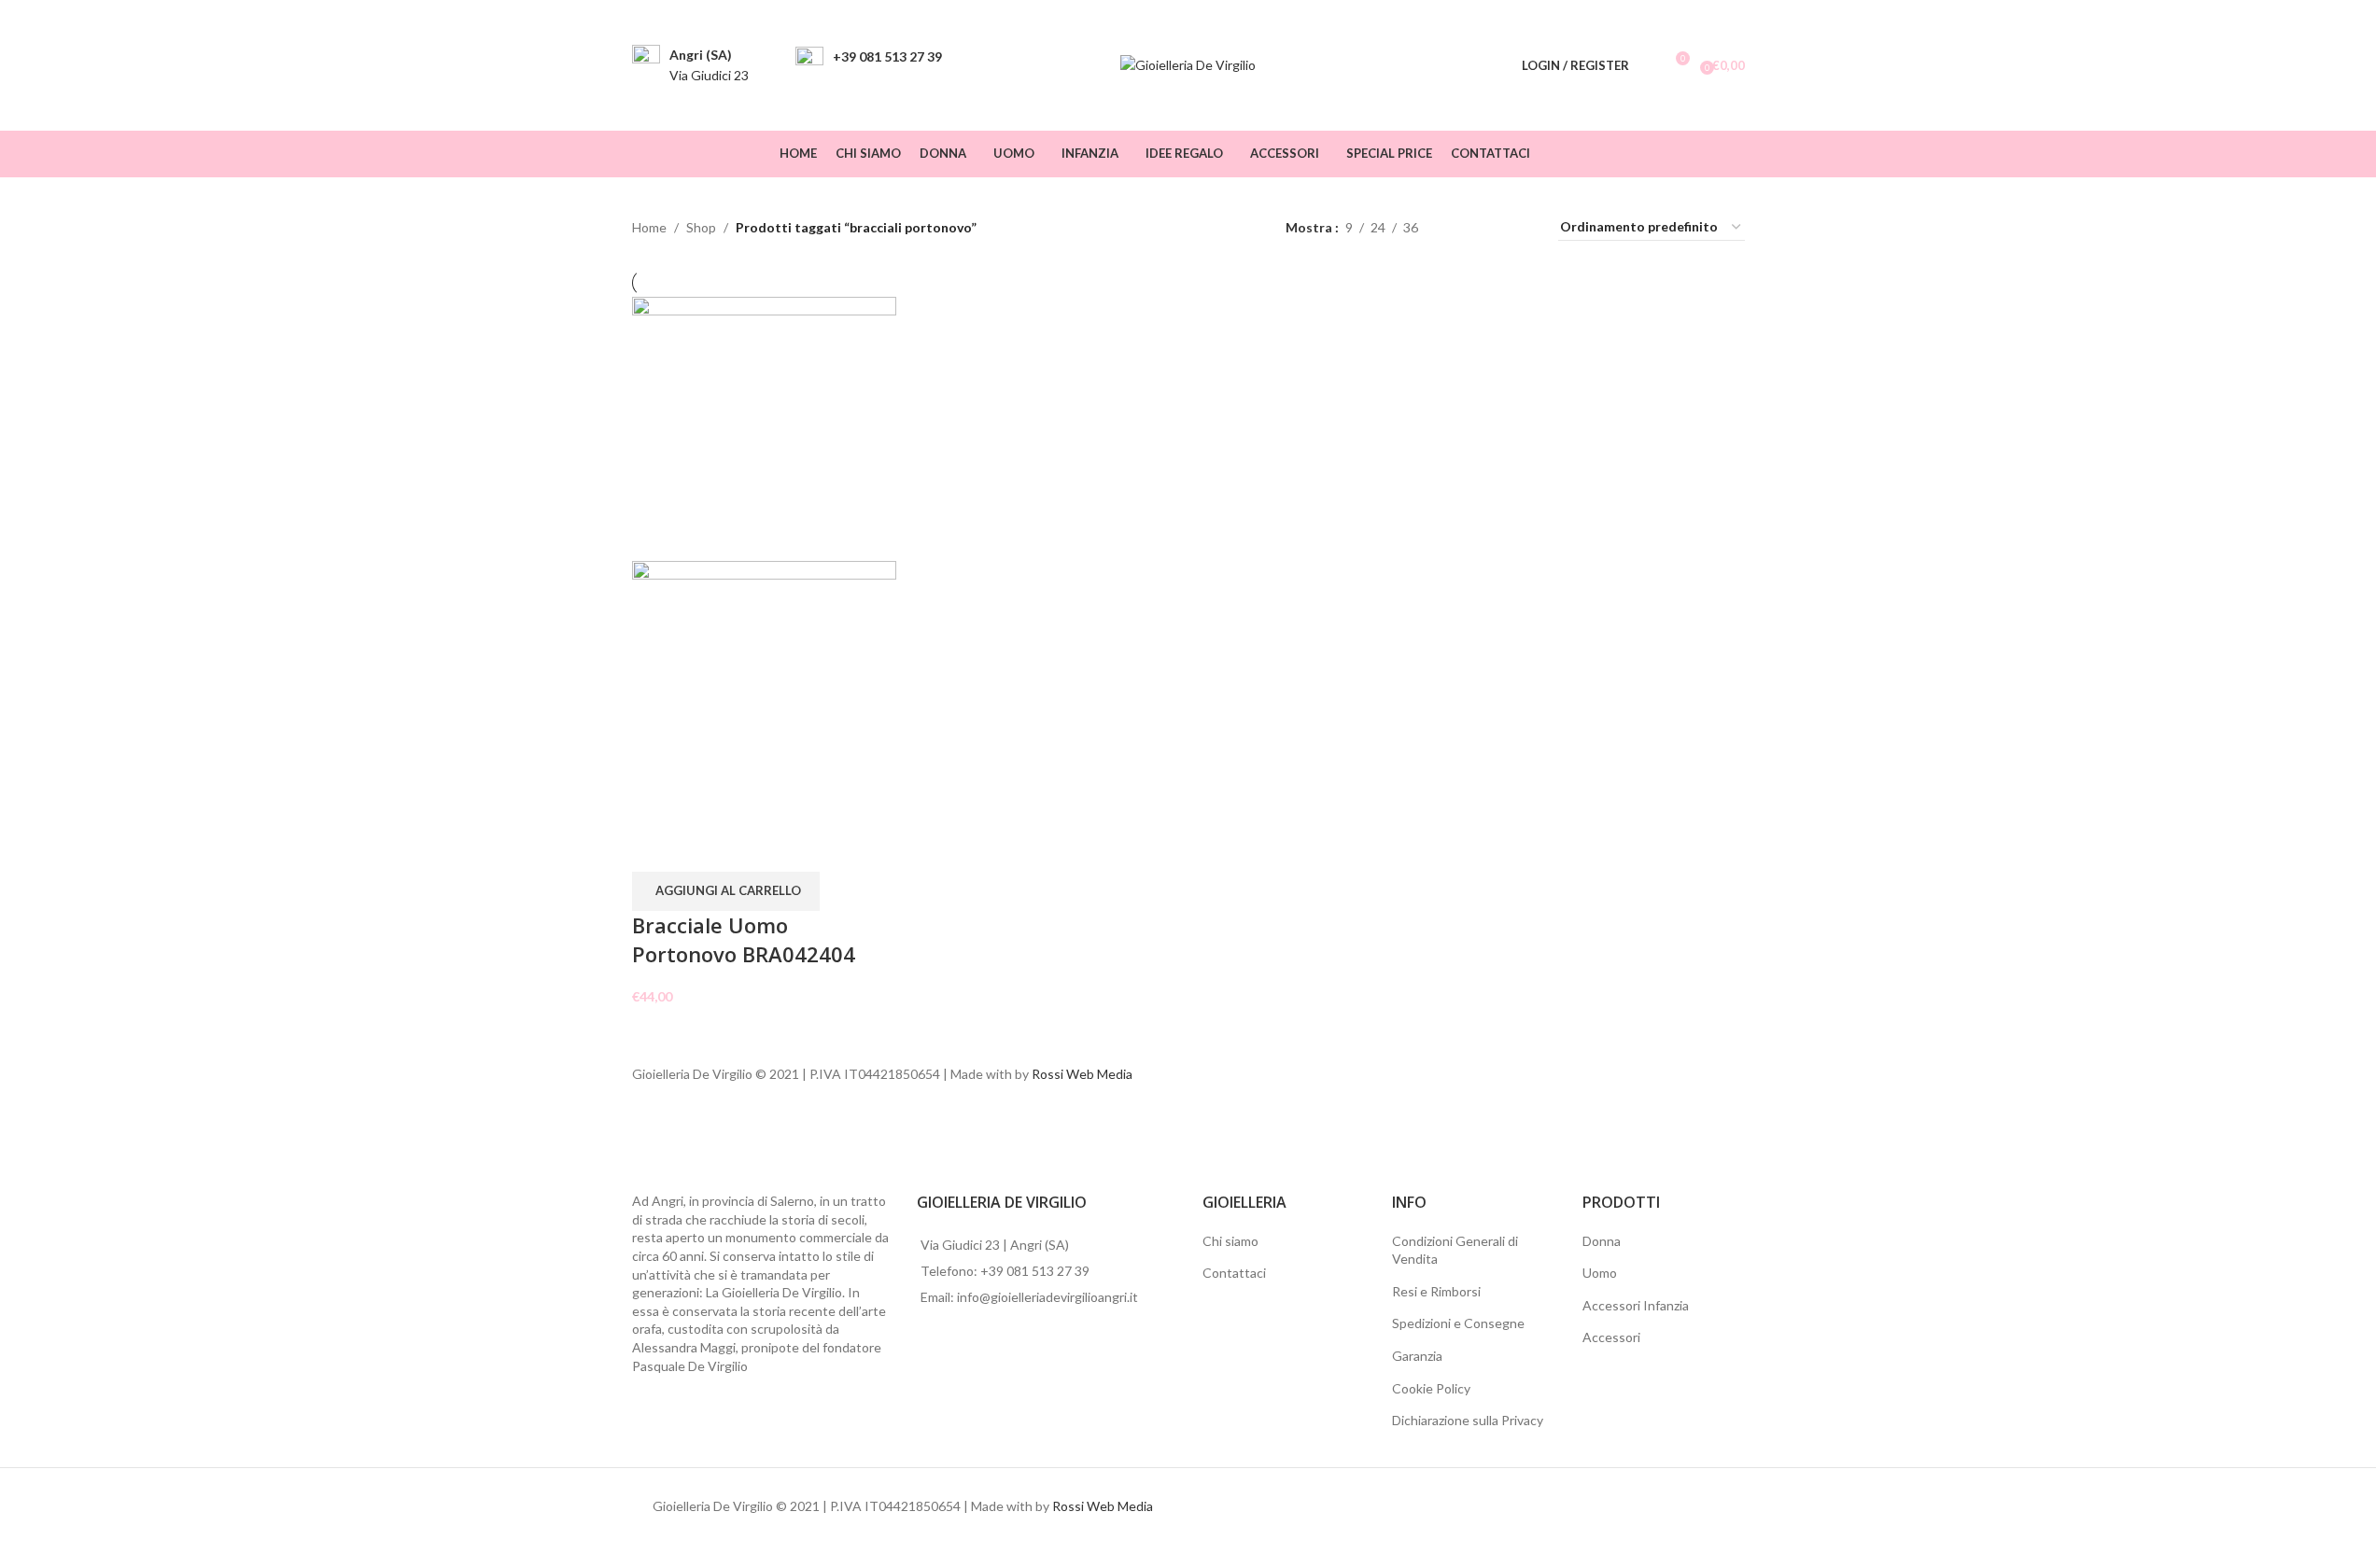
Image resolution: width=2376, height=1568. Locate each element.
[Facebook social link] (1709, 154)
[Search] (1648, 65)
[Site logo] (1188, 64)
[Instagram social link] (1732, 154)
